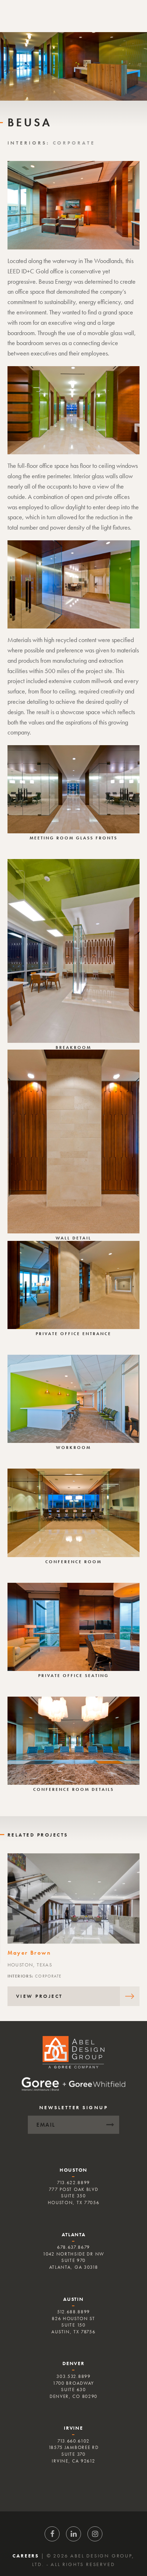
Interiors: (30, 143)
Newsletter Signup (74, 2107)
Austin (73, 2299)
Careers (26, 2556)
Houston (73, 2170)
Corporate (74, 143)
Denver (73, 2363)
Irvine (73, 2428)
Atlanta (74, 2234)
